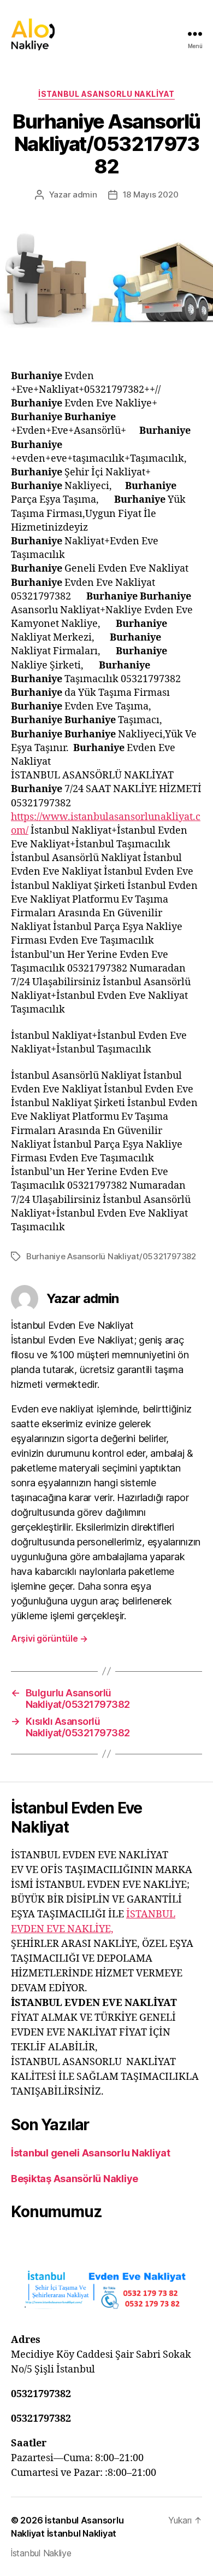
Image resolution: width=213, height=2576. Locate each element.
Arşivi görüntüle (49, 1638)
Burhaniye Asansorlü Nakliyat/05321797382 (111, 1256)
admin (85, 194)
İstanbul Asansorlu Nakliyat (106, 94)
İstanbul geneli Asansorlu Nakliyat (91, 2153)
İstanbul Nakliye (41, 2553)
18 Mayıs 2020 (151, 194)
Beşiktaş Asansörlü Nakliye (75, 2179)
